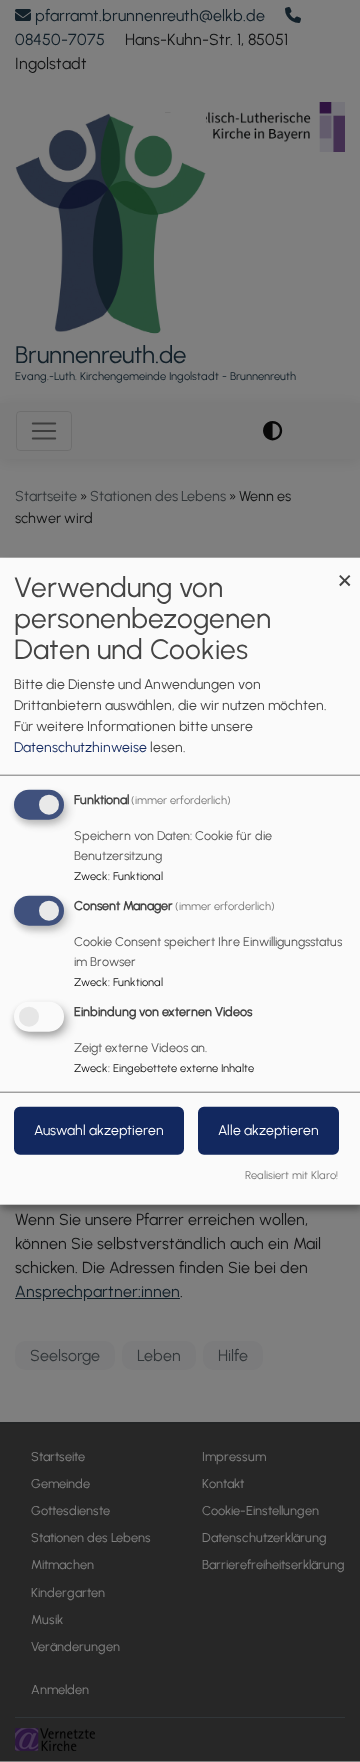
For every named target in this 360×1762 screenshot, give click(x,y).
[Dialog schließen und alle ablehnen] (345, 570)
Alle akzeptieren (268, 1129)
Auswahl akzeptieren (99, 1129)
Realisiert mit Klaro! (291, 1174)
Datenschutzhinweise (80, 747)
